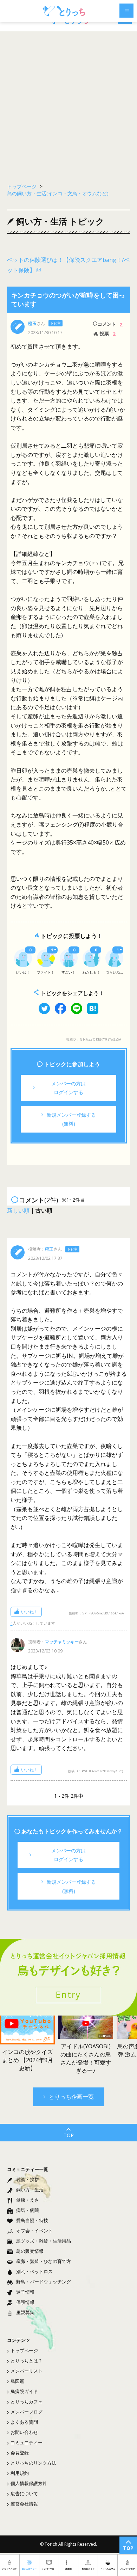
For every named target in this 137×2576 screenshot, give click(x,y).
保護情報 (25, 2302)
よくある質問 (24, 2422)
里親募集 (25, 2312)
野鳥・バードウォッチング (44, 2282)
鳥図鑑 (17, 2381)
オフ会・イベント (34, 2231)
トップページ (24, 2350)
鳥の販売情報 (30, 2251)
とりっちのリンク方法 (33, 2463)
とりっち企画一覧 (71, 2097)
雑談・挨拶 (28, 2179)
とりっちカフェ (27, 2402)
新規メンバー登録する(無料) (71, 1119)
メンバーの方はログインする (68, 1088)
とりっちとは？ (27, 2361)
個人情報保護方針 (29, 2483)
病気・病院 (28, 2210)
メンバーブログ (27, 2412)
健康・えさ (28, 2200)
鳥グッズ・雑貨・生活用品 (44, 2241)
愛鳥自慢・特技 (32, 2220)
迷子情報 (25, 2292)
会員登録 (20, 2453)
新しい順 (18, 1210)
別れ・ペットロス (34, 2271)
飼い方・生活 (30, 2190)
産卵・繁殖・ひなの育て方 (44, 2261)
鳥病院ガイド (24, 2391)
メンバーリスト (27, 2371)
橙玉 (32, 323)
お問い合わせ (24, 2432)
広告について (24, 2494)
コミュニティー (27, 2442)
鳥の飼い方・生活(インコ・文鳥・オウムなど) (58, 193)
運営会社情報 (24, 2504)
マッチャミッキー (62, 1642)
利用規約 (20, 2473)
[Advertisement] (68, 104)
